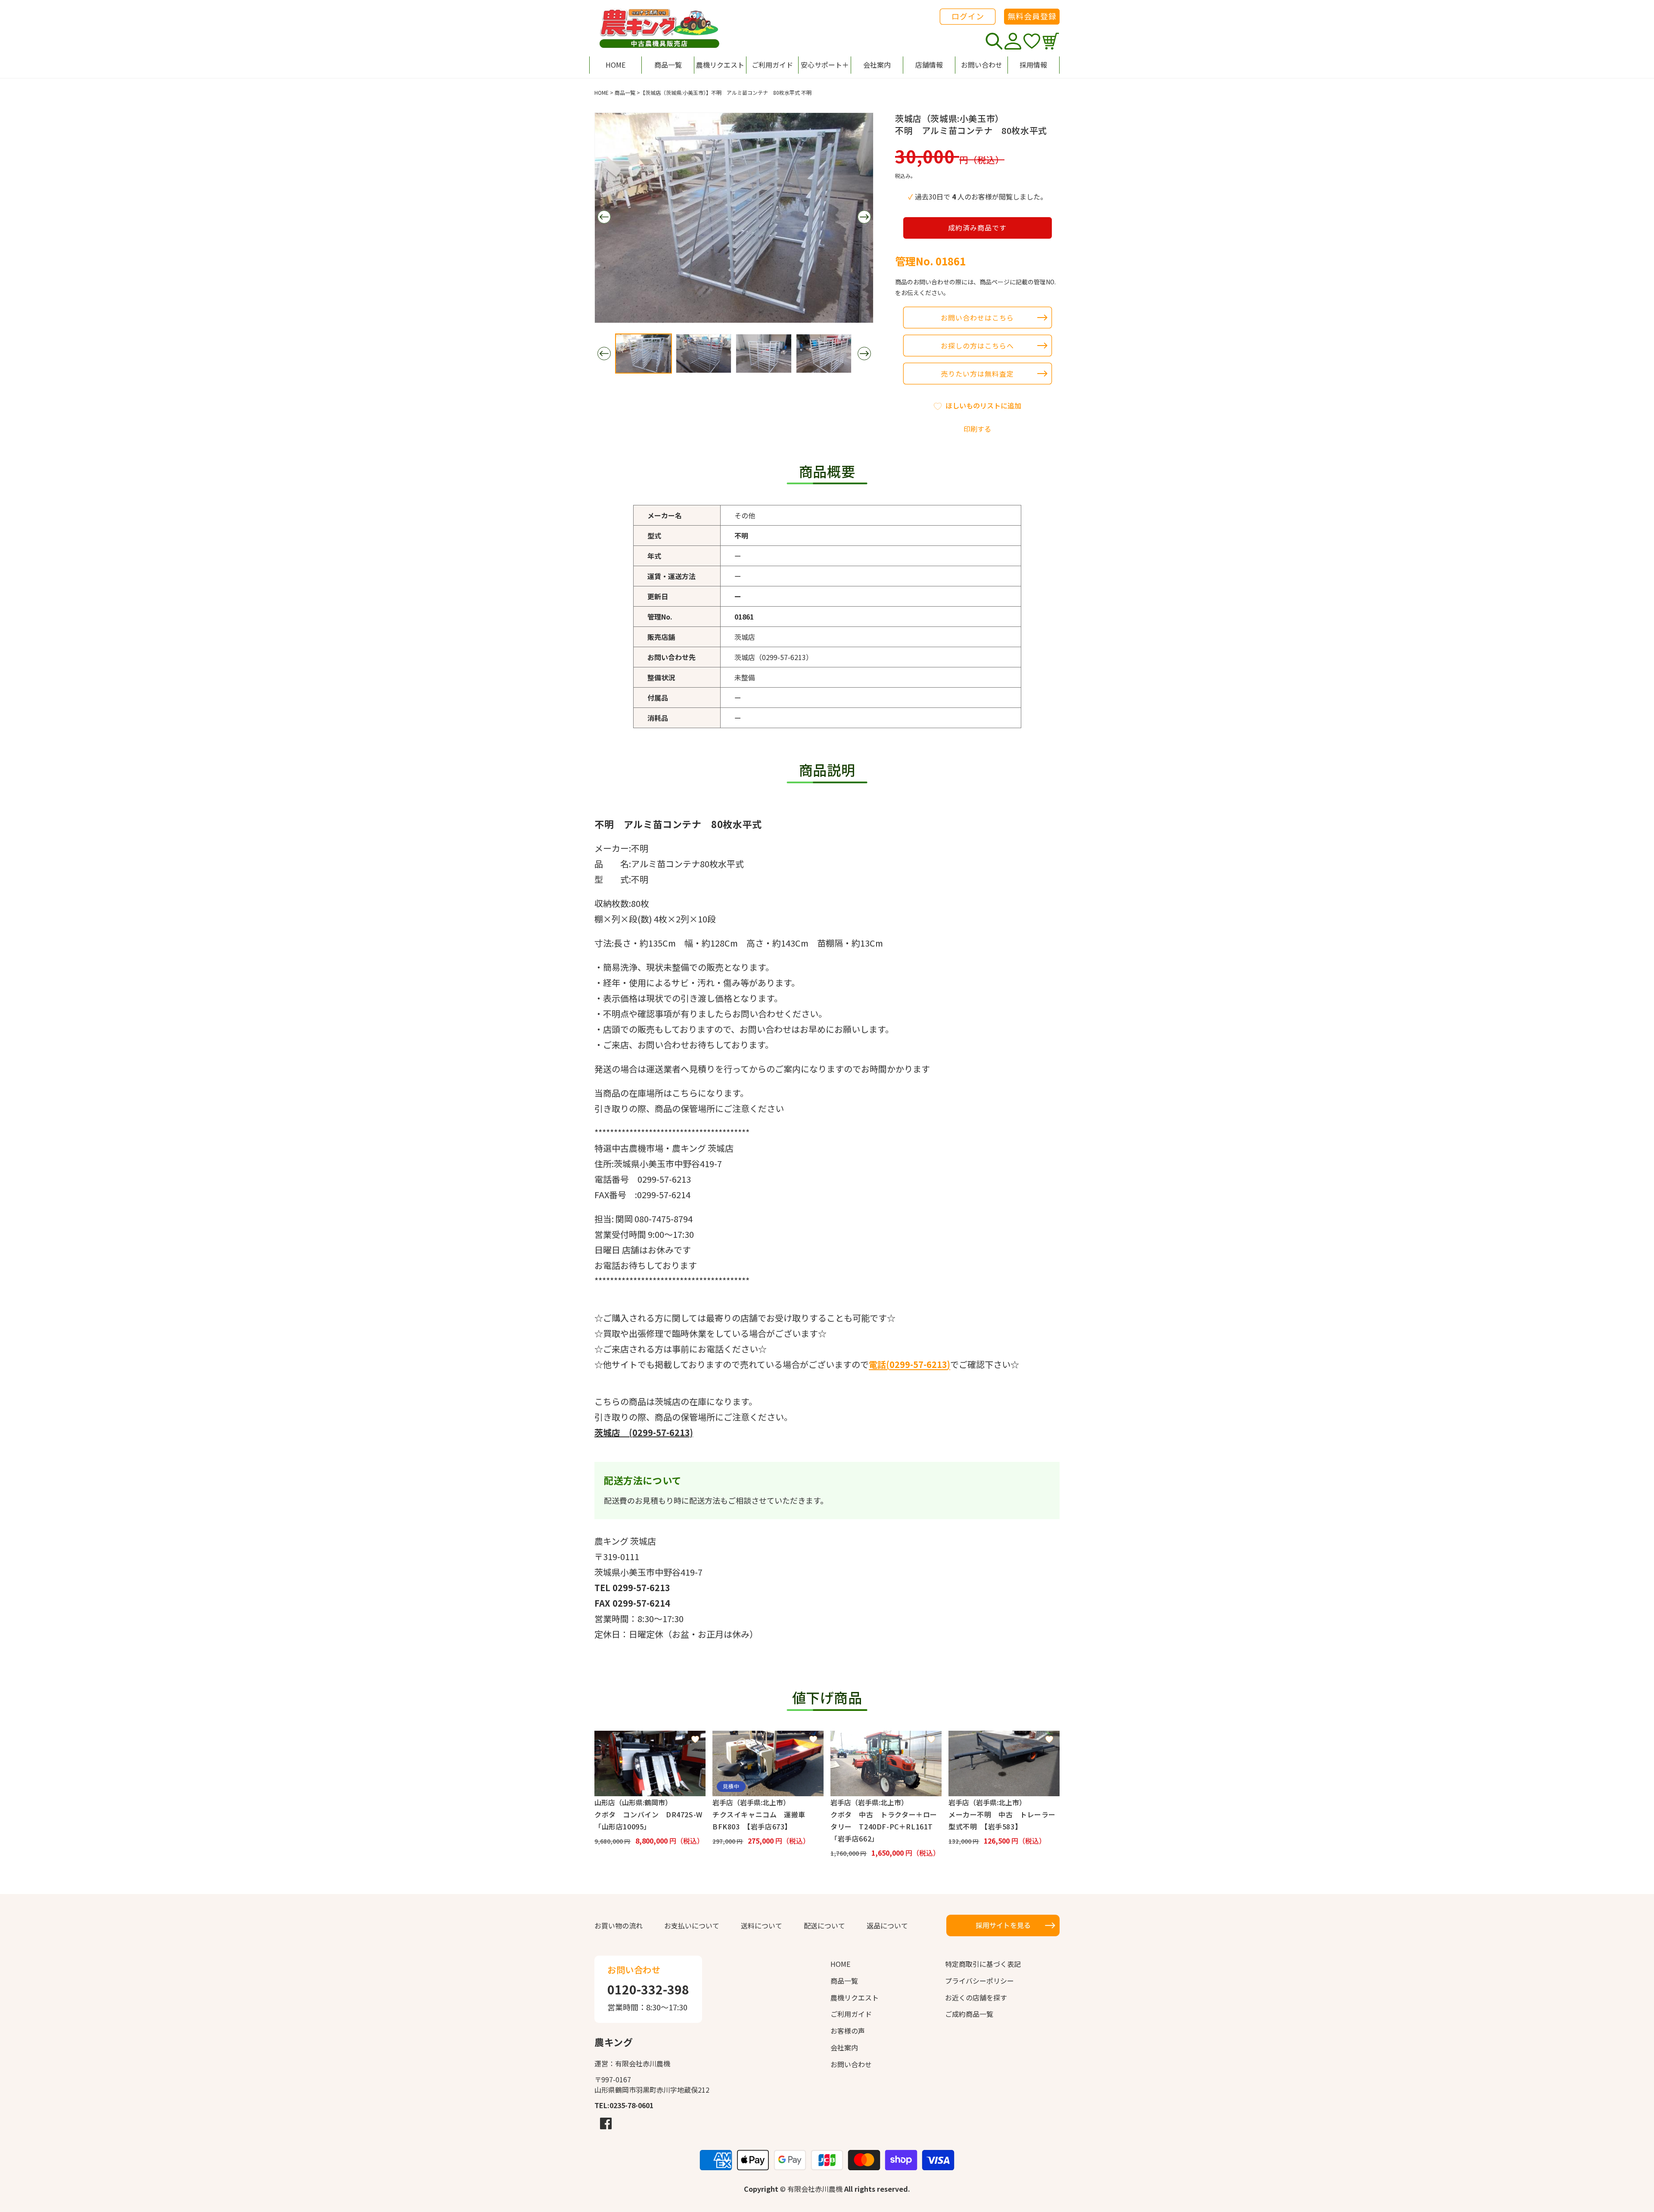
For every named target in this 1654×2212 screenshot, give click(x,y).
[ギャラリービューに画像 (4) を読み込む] (824, 354)
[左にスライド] (604, 217)
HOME (602, 92)
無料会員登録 (1032, 16)
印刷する (977, 429)
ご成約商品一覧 (969, 2014)
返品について (887, 1925)
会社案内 (844, 2047)
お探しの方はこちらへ (977, 346)
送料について (762, 1925)
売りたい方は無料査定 (977, 374)
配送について (824, 1925)
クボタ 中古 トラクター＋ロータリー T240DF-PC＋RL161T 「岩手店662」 (885, 1826)
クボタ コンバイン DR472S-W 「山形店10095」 (650, 1820)
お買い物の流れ (619, 1925)
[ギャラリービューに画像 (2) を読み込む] (704, 354)
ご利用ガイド (851, 2014)
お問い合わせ (851, 2064)
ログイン (968, 16)
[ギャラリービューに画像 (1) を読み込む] (644, 354)
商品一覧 (625, 92)
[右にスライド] (864, 217)
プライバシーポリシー (979, 1981)
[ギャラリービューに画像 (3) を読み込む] (764, 354)
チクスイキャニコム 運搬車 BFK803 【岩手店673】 (762, 1820)
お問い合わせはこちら (977, 318)
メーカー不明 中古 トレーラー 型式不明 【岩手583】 (1004, 1820)
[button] (824, 65)
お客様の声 (848, 2031)
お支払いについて (692, 1925)
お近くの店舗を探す (976, 1997)
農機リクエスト (855, 1997)
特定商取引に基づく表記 (983, 1964)
